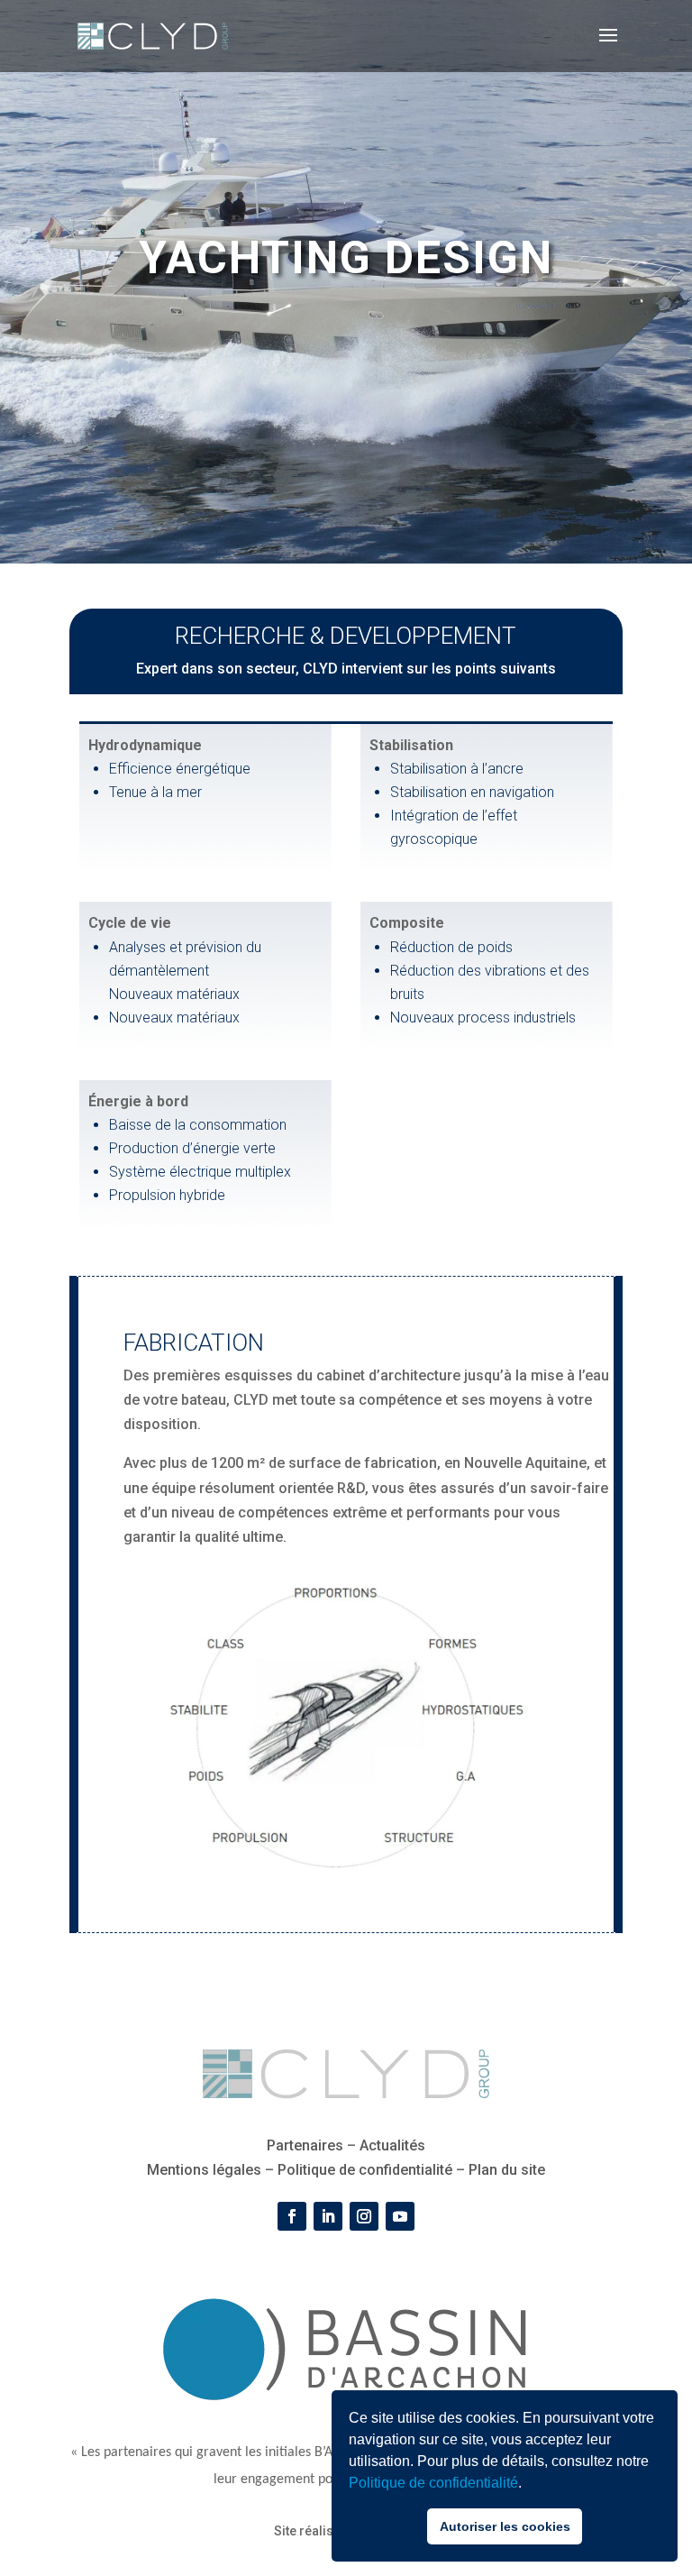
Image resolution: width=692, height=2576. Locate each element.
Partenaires (305, 2145)
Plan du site (507, 2170)
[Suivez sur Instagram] (364, 2216)
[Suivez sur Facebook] (292, 2216)
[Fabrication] (346, 1873)
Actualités (392, 2145)
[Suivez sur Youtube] (400, 2216)
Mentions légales (204, 2170)
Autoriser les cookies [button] (505, 2526)
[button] (528, 2485)
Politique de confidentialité (433, 2483)
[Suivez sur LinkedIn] (328, 2216)
